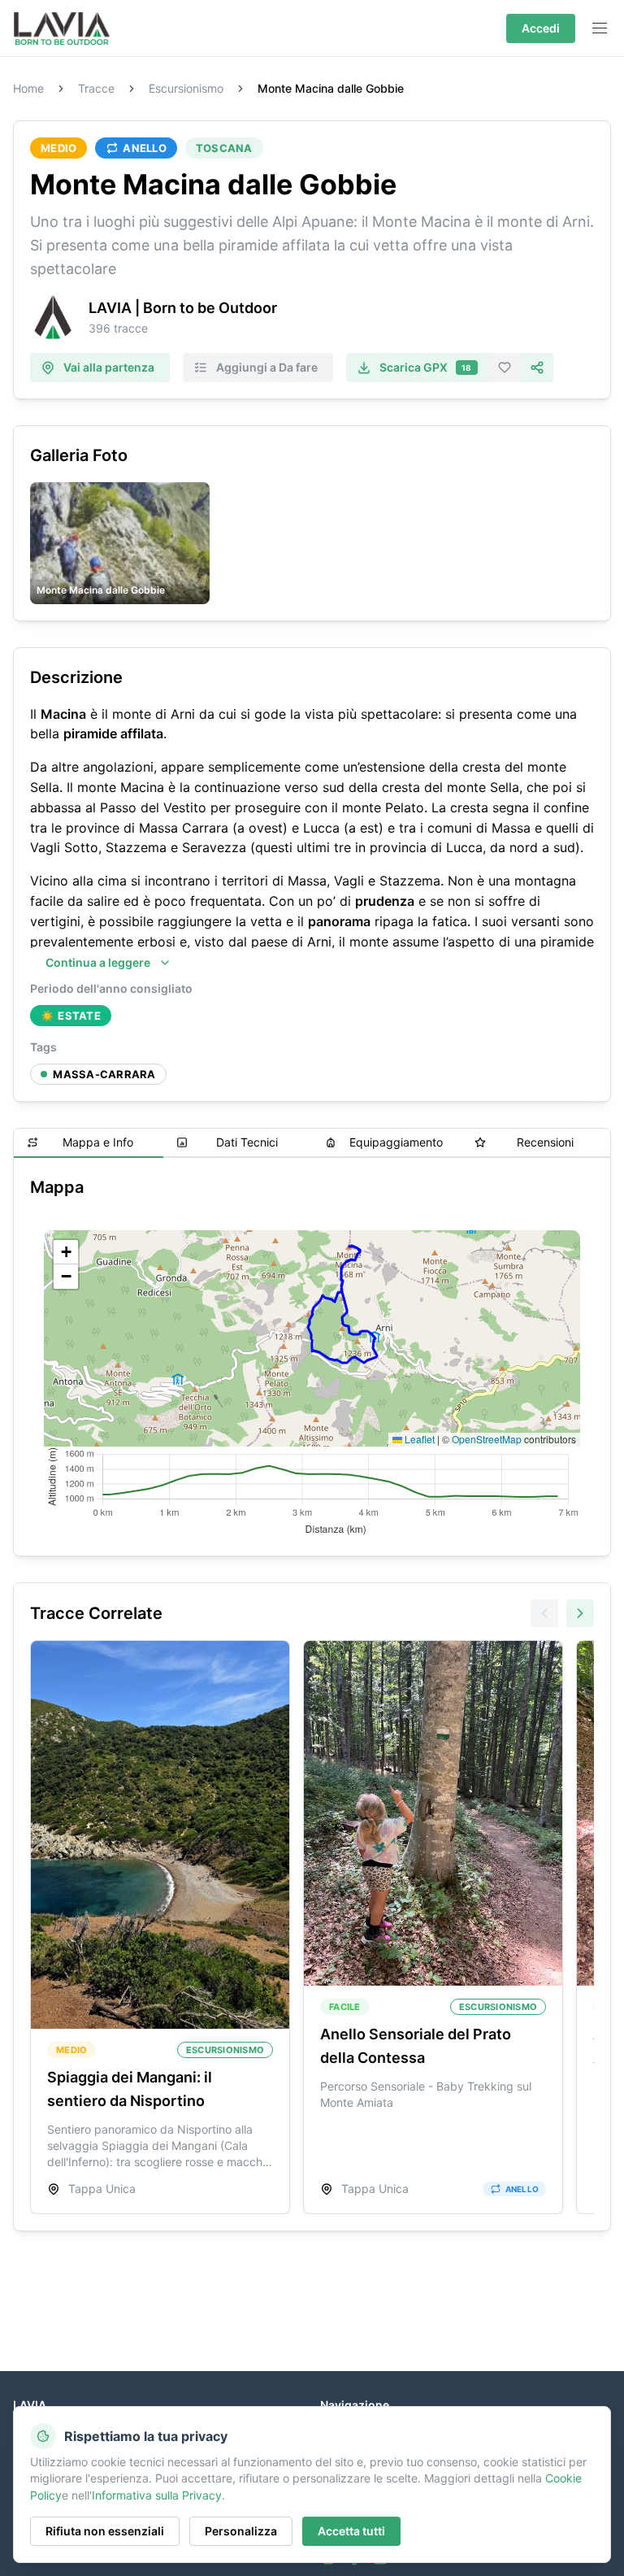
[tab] (89, 1143)
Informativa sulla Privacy (157, 2495)
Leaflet (418, 1439)
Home (28, 89)
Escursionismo (186, 89)
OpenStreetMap (487, 1439)
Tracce (96, 89)
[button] (66, 1252)
